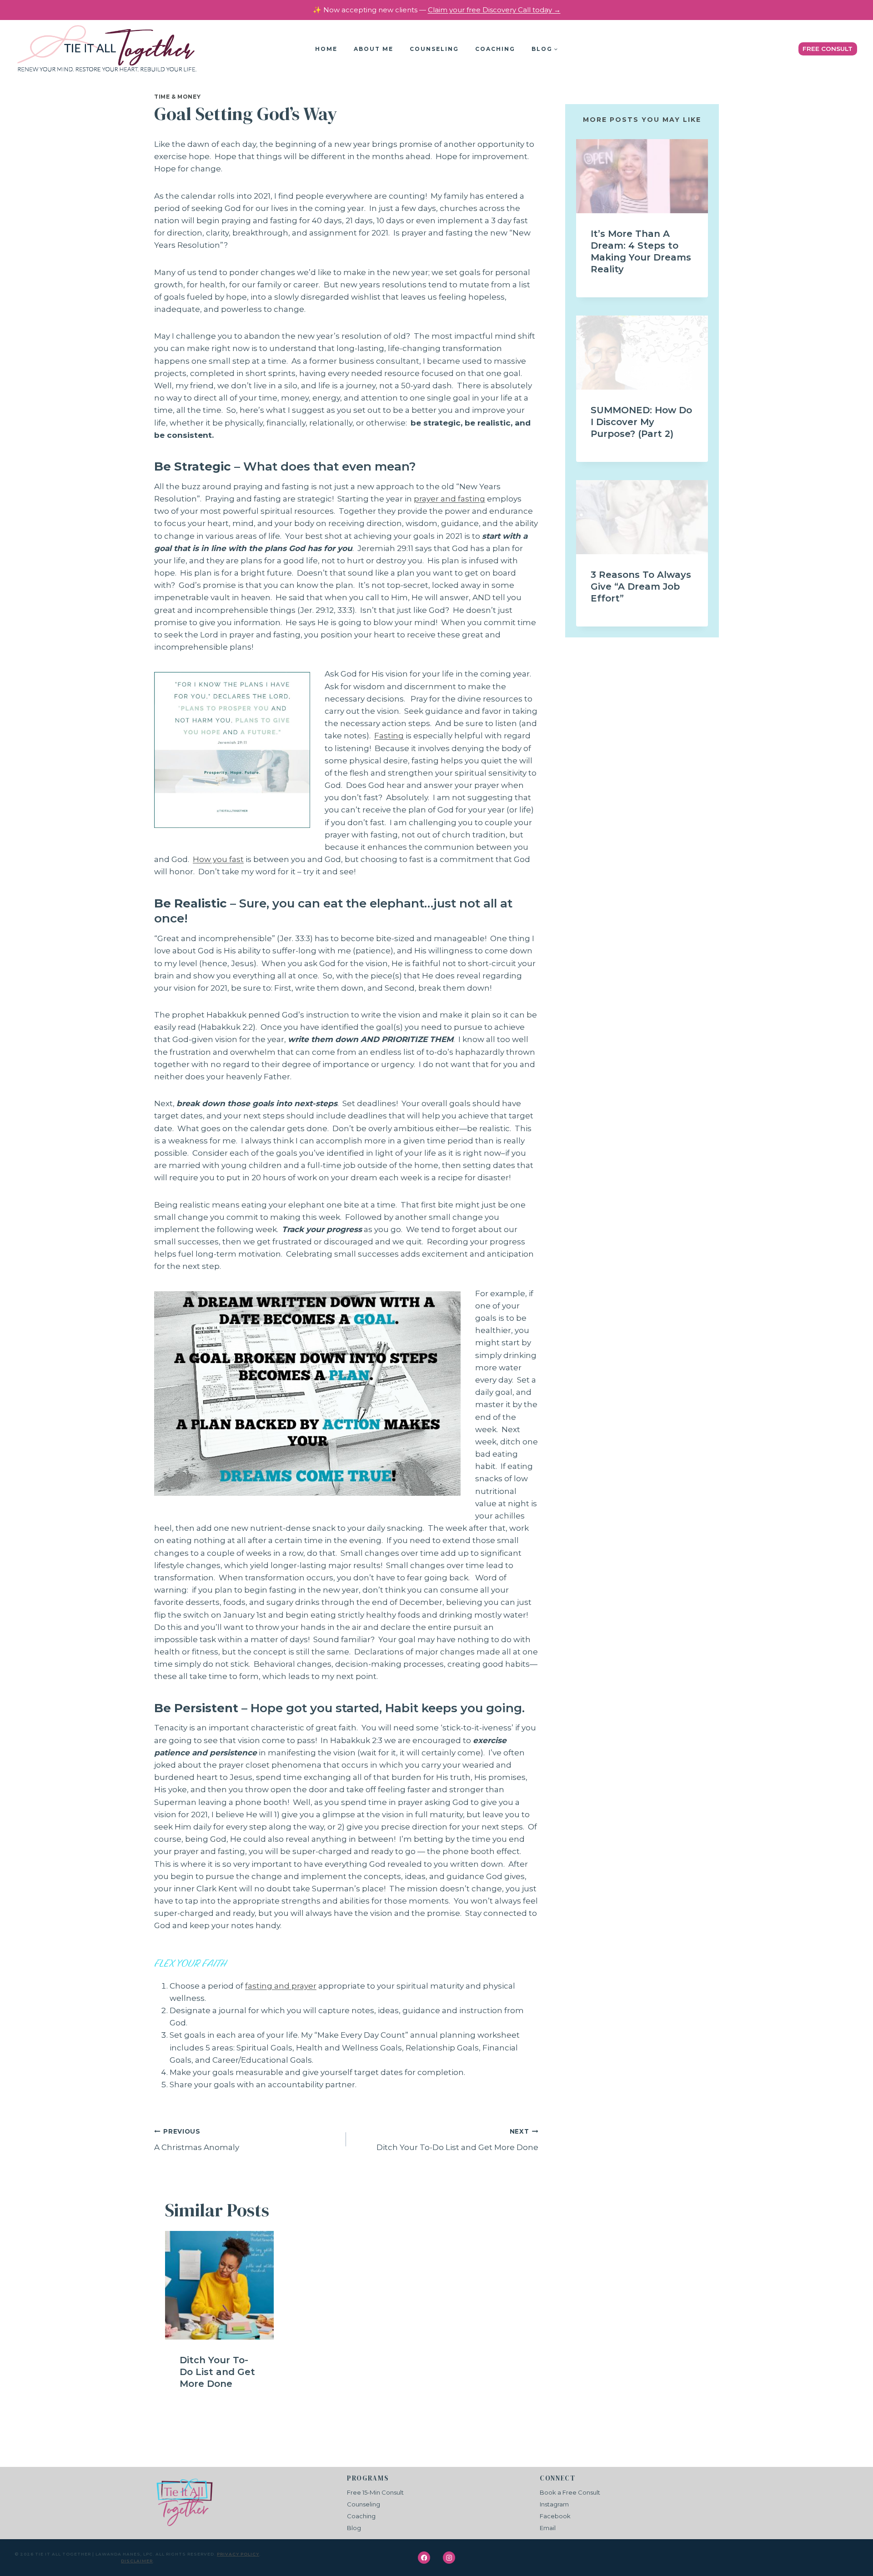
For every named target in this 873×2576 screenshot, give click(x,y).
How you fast (218, 859)
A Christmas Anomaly (197, 2140)
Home (326, 49)
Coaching (495, 49)
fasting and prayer (281, 1986)
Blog (354, 2528)
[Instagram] (449, 2558)
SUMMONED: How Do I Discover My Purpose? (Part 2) (641, 422)
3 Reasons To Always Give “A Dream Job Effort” (641, 586)
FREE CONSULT (828, 49)
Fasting (389, 736)
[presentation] (219, 2285)
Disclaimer (137, 2561)
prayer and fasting (449, 499)
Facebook (555, 2516)
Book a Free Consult (570, 2492)
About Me (374, 49)
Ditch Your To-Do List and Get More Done (457, 2140)
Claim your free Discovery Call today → (494, 10)
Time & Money (177, 97)
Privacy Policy (238, 2554)
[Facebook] (424, 2558)
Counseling (434, 49)
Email (548, 2528)
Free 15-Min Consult (375, 2492)
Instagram (554, 2504)
